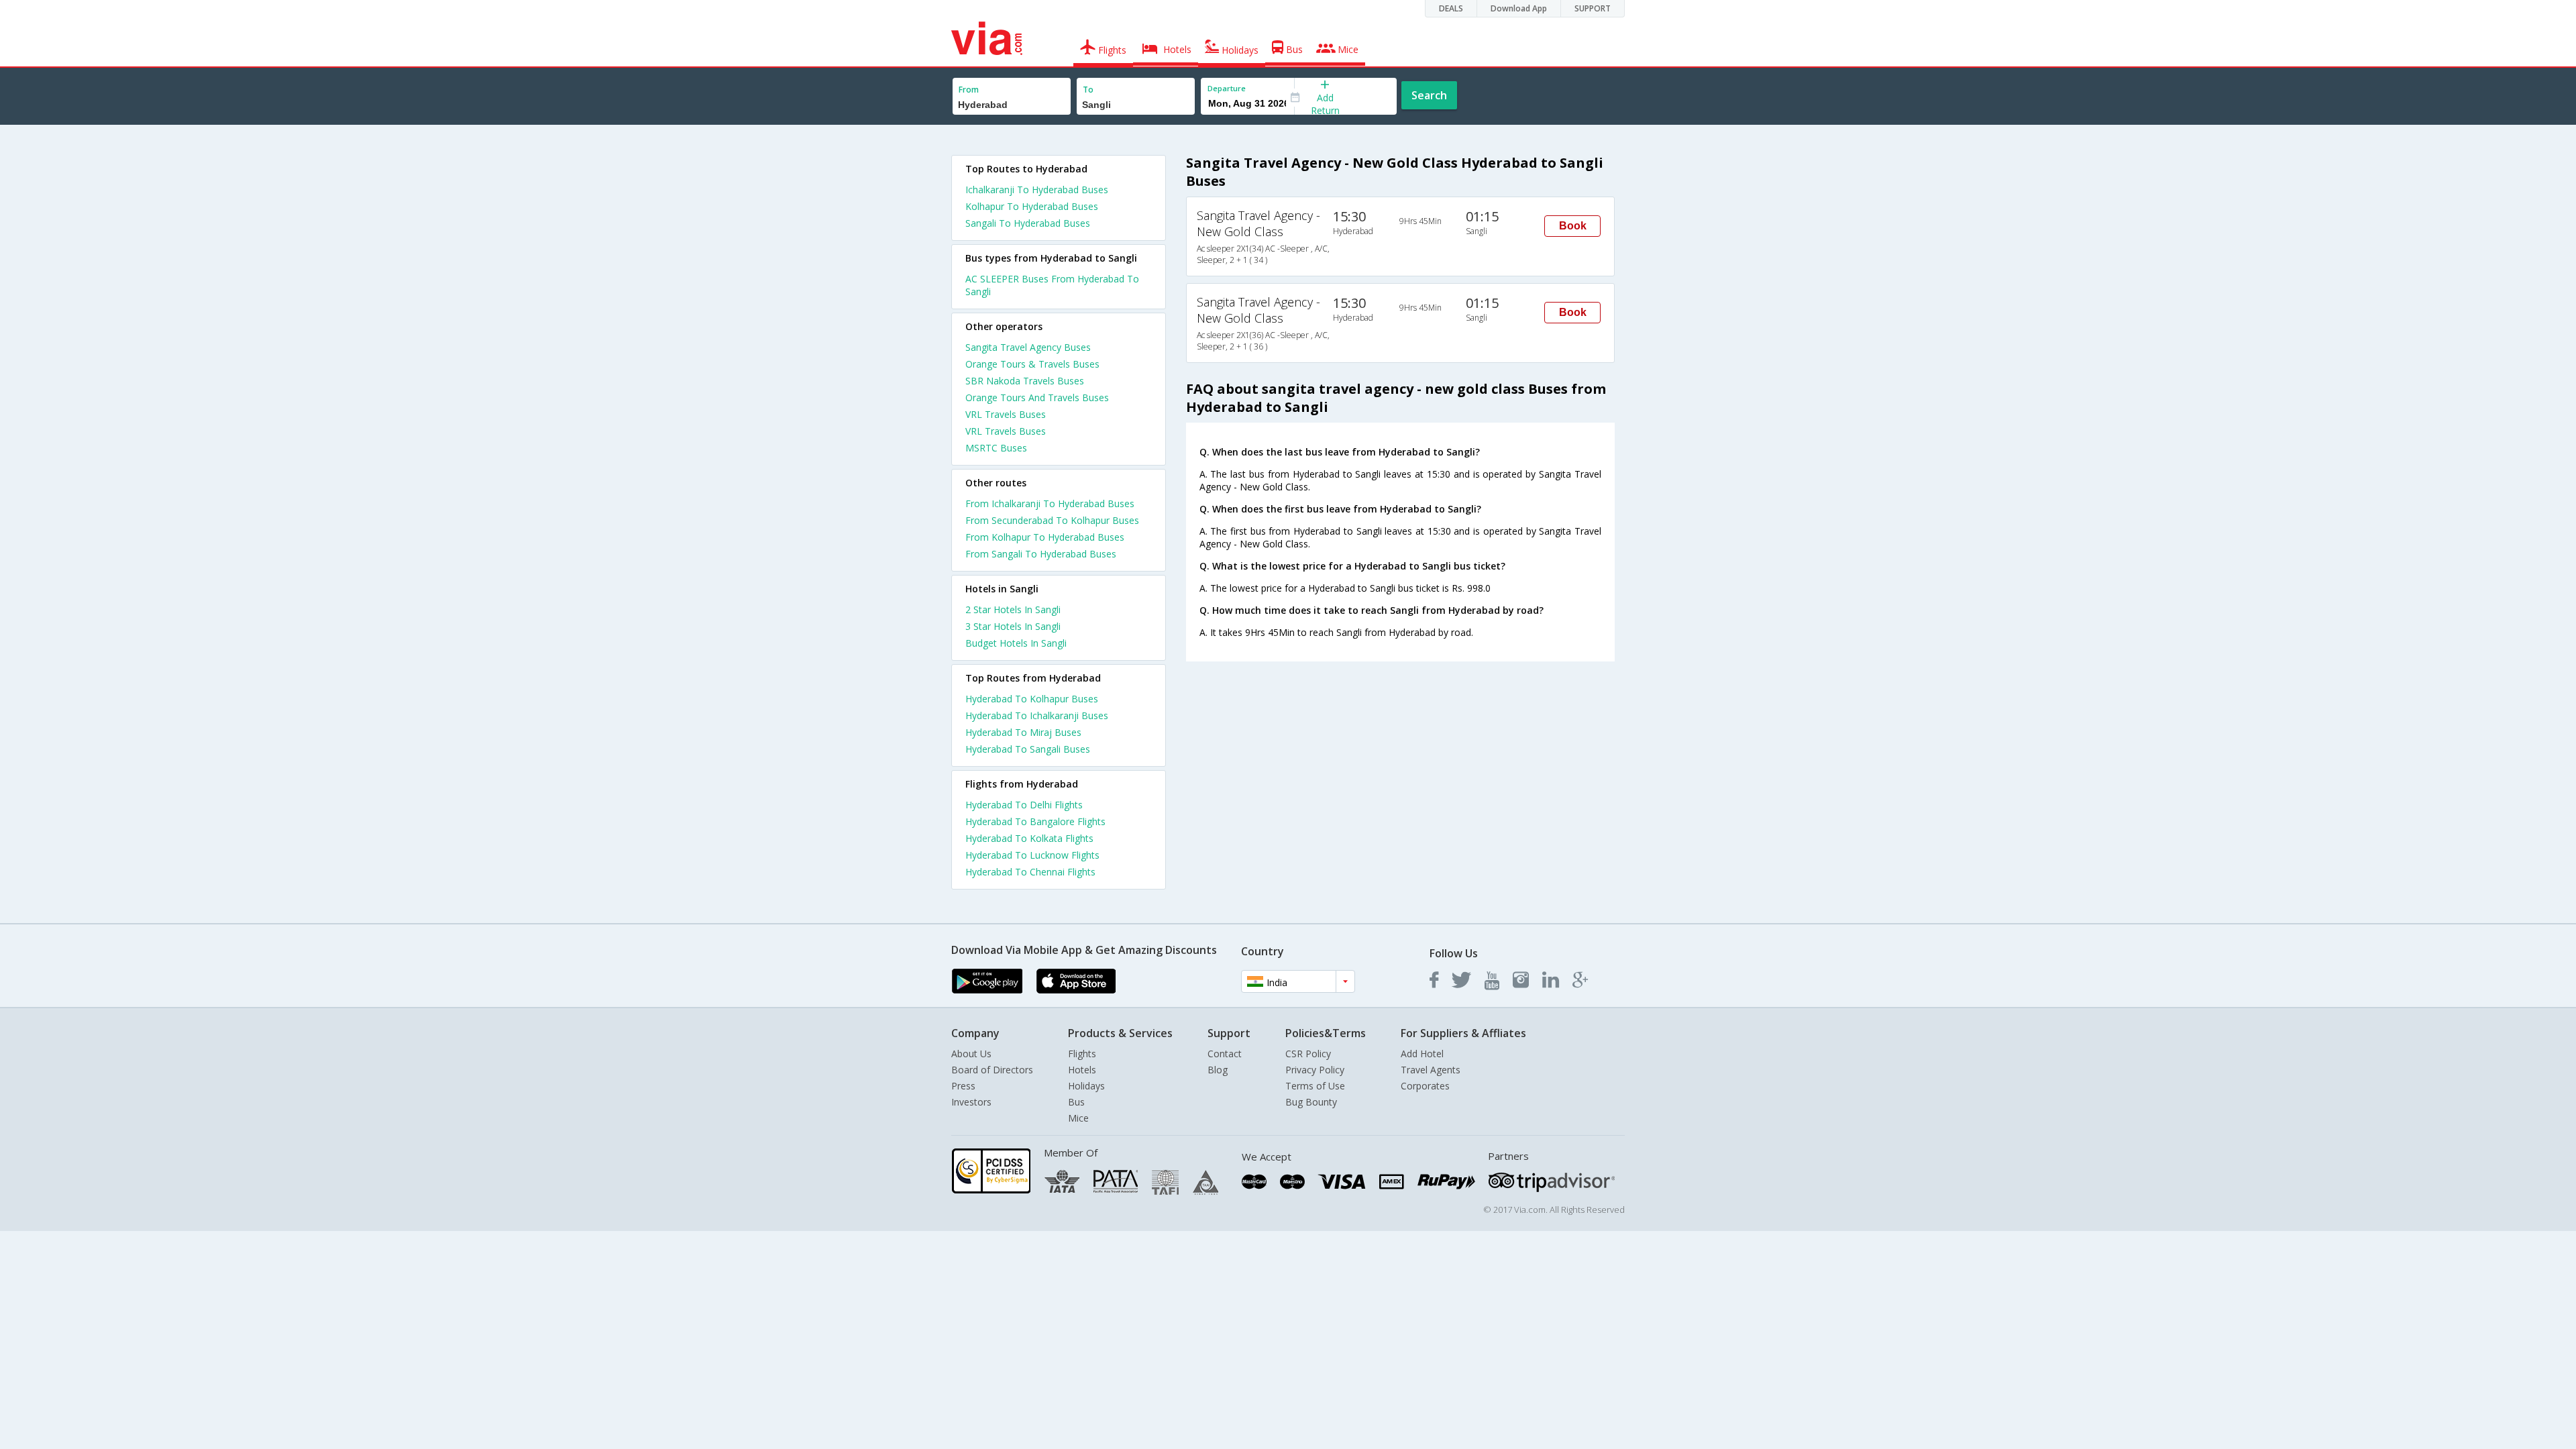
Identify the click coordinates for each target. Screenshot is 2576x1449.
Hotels (1082, 1070)
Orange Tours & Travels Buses (1032, 364)
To (1088, 90)
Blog (1218, 1070)
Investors (971, 1102)
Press (963, 1086)
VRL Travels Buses (1006, 414)
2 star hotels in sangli (1013, 609)
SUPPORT (1593, 8)
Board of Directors (992, 1070)
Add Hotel (1422, 1054)
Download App (1519, 8)
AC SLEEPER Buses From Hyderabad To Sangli (1052, 285)
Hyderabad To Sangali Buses (1028, 749)
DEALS (1451, 8)
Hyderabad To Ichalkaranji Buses (1037, 715)
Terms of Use (1315, 1086)
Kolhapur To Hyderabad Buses (1032, 206)
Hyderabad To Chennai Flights (1030, 872)
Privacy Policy (1315, 1070)
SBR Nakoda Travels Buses (1025, 381)
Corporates (1425, 1086)
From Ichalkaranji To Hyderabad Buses (1050, 503)
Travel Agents (1431, 1070)
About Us (971, 1054)
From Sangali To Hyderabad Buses (1041, 554)
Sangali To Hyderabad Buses (1028, 223)
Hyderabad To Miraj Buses (1023, 732)
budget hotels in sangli (1016, 643)
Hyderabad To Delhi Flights (1024, 805)
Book (1573, 226)
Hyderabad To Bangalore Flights (1035, 821)
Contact (1225, 1054)
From (969, 90)
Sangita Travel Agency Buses (1028, 347)
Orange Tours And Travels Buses (1037, 397)
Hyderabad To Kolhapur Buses (1032, 699)
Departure (1227, 88)
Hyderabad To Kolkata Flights (1029, 838)
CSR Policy (1308, 1054)
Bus (1076, 1102)
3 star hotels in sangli (1013, 626)
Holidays (1086, 1086)
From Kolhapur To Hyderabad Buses (1045, 537)
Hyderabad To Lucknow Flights (1032, 855)
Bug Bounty (1311, 1102)
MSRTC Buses (996, 448)
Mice (1078, 1118)
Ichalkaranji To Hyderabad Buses (1037, 190)
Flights (1082, 1054)
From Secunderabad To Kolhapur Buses (1052, 520)
